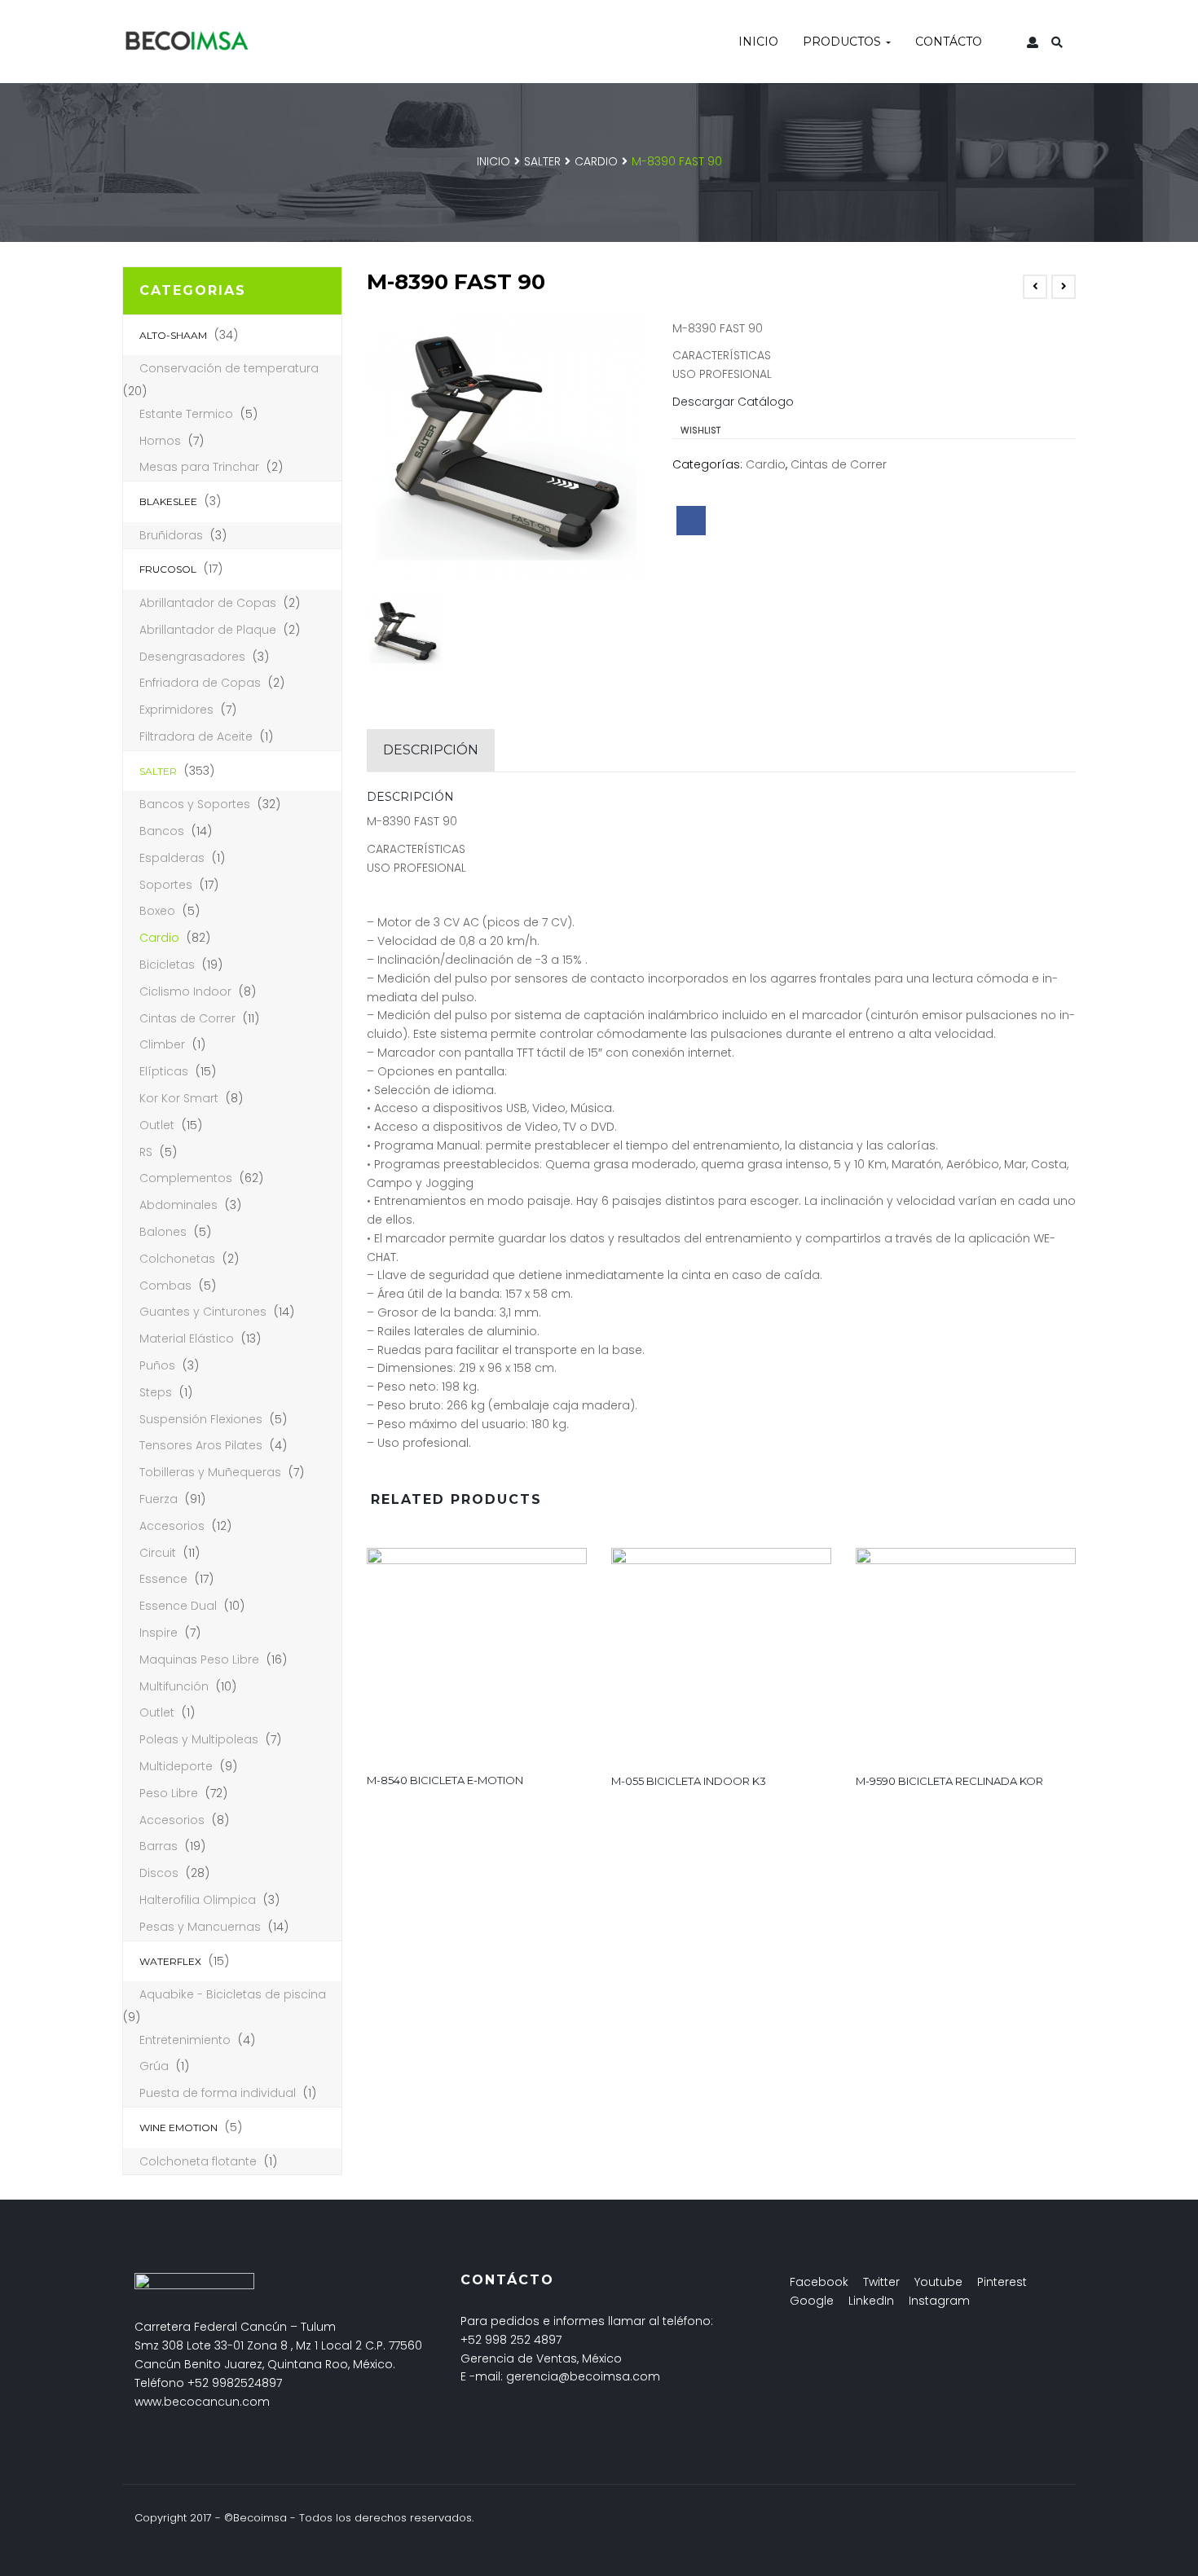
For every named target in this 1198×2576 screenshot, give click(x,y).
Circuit (158, 1553)
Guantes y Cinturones (203, 1312)
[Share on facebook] (691, 521)
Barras (159, 1846)
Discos (159, 1873)
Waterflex (170, 1961)
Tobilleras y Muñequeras (210, 1472)
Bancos (162, 831)
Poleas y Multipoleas (199, 1739)
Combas (165, 1286)
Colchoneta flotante (198, 2161)
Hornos (160, 441)
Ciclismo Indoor (185, 991)
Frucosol (168, 569)
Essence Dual (178, 1606)
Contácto (949, 42)
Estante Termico (186, 414)
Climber (162, 1044)
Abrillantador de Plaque (208, 630)
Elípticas (164, 1071)
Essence (163, 1579)
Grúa (154, 2066)
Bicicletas (167, 965)
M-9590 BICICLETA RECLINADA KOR (949, 1781)
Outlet (157, 1125)
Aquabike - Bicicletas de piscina (233, 1994)
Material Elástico (187, 1339)
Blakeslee (168, 501)
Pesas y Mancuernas (200, 1927)
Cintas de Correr (187, 1018)
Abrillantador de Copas (208, 603)
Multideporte (176, 1766)
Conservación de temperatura (229, 368)
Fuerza (159, 1499)
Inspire (159, 1633)
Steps (156, 1392)
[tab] (431, 750)
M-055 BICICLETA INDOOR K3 (689, 1781)
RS (146, 1152)
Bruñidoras (171, 535)
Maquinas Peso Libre (199, 1659)
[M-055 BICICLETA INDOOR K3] (721, 1655)
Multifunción (174, 1686)
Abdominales (178, 1205)
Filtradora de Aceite (196, 736)
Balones (163, 1232)
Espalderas (172, 858)
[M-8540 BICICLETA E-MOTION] (477, 1654)
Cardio (596, 161)
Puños (157, 1365)
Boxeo (157, 911)
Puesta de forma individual (218, 2093)
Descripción (431, 750)
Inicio (758, 42)
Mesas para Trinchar (199, 467)
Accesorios (172, 1526)
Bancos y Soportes (195, 804)
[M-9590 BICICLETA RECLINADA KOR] (966, 1655)
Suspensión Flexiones (201, 1419)
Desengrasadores (192, 657)
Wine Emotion (178, 2128)
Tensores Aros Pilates (201, 1445)
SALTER (542, 161)
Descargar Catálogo (733, 402)
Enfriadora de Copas (200, 683)
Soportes (166, 885)
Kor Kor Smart (179, 1098)
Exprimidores (176, 710)
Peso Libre (169, 1793)
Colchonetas (177, 1259)
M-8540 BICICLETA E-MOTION (445, 1780)
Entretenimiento (185, 2040)
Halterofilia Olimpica (198, 1900)
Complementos (186, 1178)
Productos (843, 42)
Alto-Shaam (173, 335)
